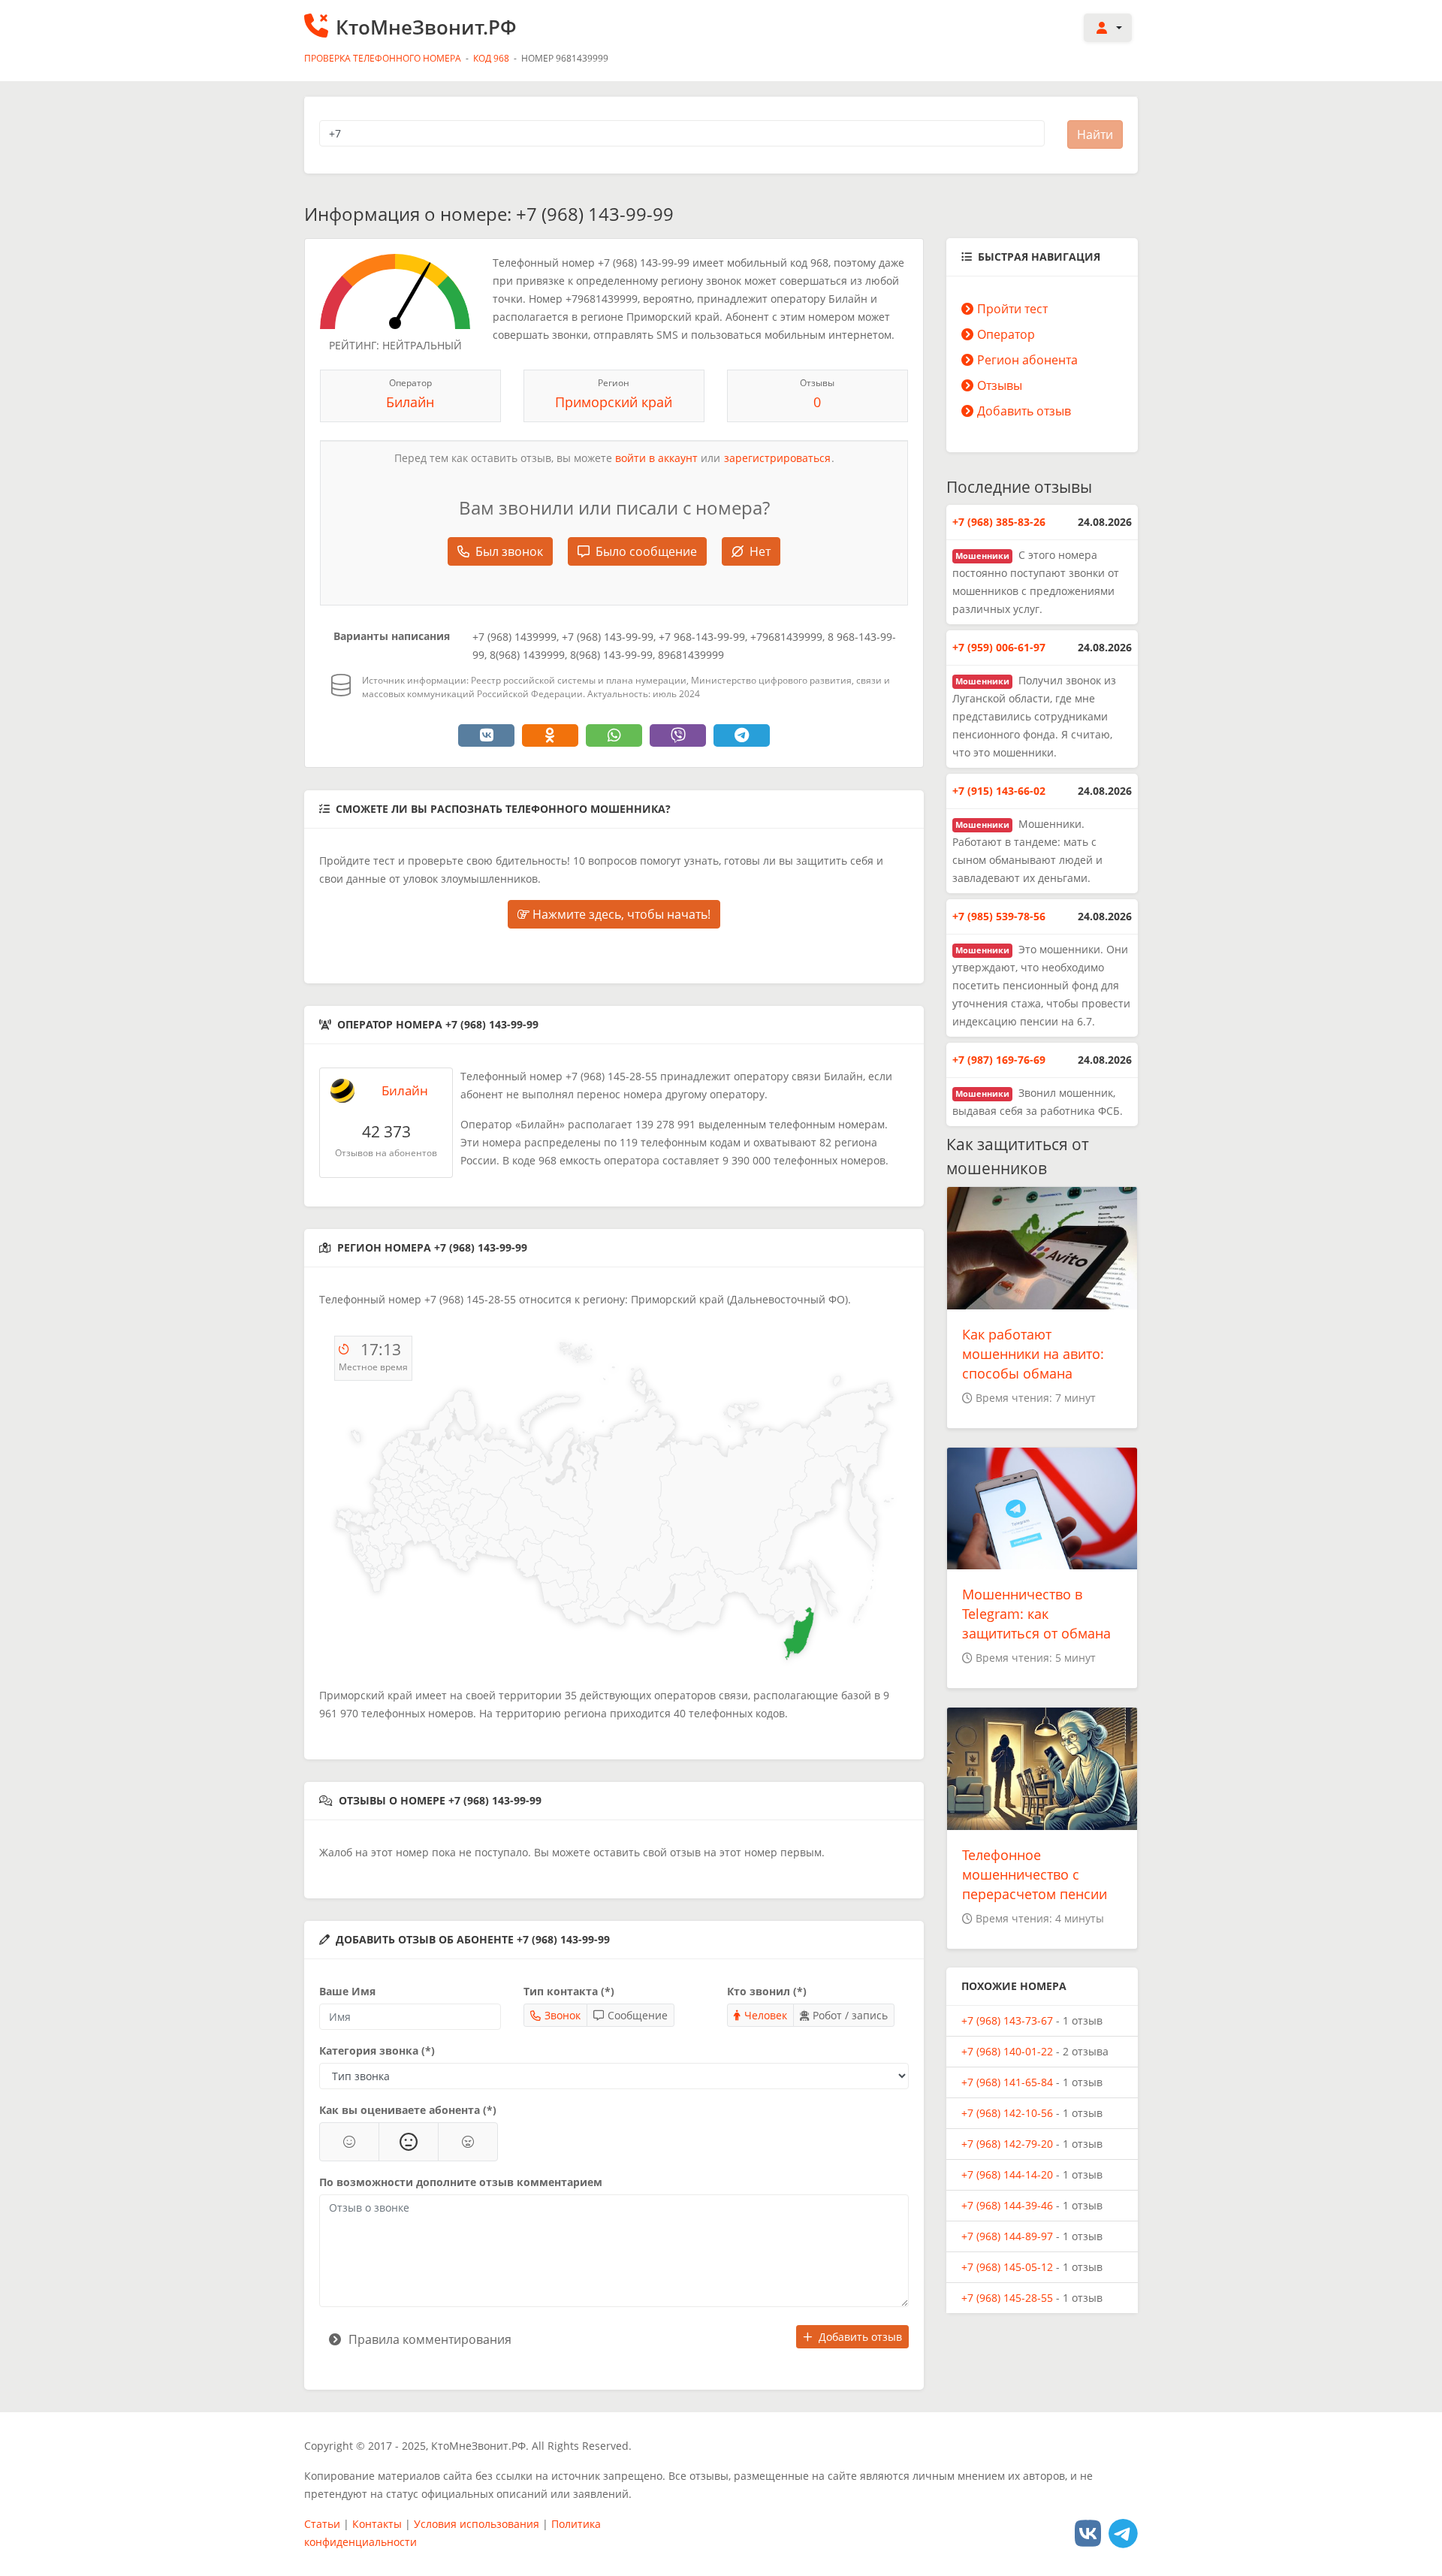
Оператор (1006, 334)
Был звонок (509, 551)
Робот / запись (850, 2015)
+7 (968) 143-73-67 (1007, 2020)
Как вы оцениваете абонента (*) (408, 2110)
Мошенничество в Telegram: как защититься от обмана (1036, 1614)
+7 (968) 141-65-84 (1007, 2082)
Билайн (410, 402)
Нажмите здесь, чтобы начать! (620, 914)
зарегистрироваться (777, 458)
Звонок (563, 2015)
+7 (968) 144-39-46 (1007, 2205)
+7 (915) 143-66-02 (999, 791)
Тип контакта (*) (569, 1991)
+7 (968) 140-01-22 (1007, 2051)
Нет (760, 551)
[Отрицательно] (468, 2142)
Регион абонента (1027, 360)
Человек (766, 2015)
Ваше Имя (347, 1991)
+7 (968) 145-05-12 (1007, 2267)
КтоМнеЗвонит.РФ (426, 27)
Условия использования (477, 2524)
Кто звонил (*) (767, 1991)
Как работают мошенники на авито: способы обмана (1033, 1354)
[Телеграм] (1123, 2533)
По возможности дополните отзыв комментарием (461, 2182)
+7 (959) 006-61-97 (999, 647)
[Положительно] (349, 2142)
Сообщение (638, 2015)
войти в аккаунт (656, 458)
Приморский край (614, 402)
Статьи (322, 2524)
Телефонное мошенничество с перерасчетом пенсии (1035, 1874)
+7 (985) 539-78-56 (999, 916)
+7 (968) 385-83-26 (999, 522)
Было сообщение (646, 551)
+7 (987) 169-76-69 (999, 1060)
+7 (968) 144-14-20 (1007, 2174)
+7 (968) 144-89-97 (1007, 2236)
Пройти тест (1012, 309)
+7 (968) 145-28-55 (1007, 2298)
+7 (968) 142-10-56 (1007, 2113)
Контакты (377, 2524)
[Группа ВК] (1088, 2533)
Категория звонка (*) (377, 2051)
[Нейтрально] (409, 2142)
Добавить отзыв (860, 2337)
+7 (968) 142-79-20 (1007, 2144)
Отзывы (1000, 385)
